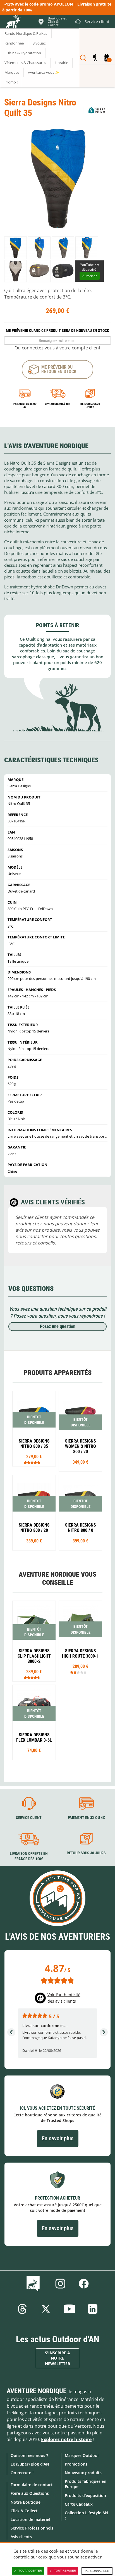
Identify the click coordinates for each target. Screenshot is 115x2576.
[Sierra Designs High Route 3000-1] (80, 1638)
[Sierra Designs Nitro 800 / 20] (34, 1513)
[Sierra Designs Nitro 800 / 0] (80, 1513)
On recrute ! (22, 2473)
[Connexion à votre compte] (95, 58)
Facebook (84, 2284)
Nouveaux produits (83, 2473)
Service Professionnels (32, 2528)
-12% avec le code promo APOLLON (39, 4)
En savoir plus (58, 2138)
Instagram (60, 2284)
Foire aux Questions (30, 2493)
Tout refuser (65, 2571)
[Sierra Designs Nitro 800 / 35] (34, 1429)
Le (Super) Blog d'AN (30, 2464)
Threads (22, 2309)
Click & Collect (24, 2511)
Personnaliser (97, 2571)
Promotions (76, 2464)
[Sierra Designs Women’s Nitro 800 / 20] (80, 1431)
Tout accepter (30, 2571)
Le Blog (34, 2284)
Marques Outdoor (82, 2455)
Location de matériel (30, 2519)
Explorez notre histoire (66, 2439)
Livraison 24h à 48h (57, 404)
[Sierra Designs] (97, 110)
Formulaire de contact (32, 2485)
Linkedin (93, 2309)
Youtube (69, 2309)
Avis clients (21, 2537)
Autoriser (90, 276)
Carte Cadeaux (79, 2504)
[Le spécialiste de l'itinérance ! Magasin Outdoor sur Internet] (13, 23)
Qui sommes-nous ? (29, 2455)
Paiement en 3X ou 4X (25, 405)
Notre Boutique (26, 2502)
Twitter (46, 2309)
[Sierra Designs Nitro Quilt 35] (15, 248)
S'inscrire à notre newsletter (57, 2358)
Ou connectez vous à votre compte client (57, 348)
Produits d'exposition (85, 2495)
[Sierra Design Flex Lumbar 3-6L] (34, 1722)
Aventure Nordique (37, 2391)
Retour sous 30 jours (90, 405)
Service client (29, 1818)
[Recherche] (83, 58)
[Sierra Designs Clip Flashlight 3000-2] (34, 1641)
